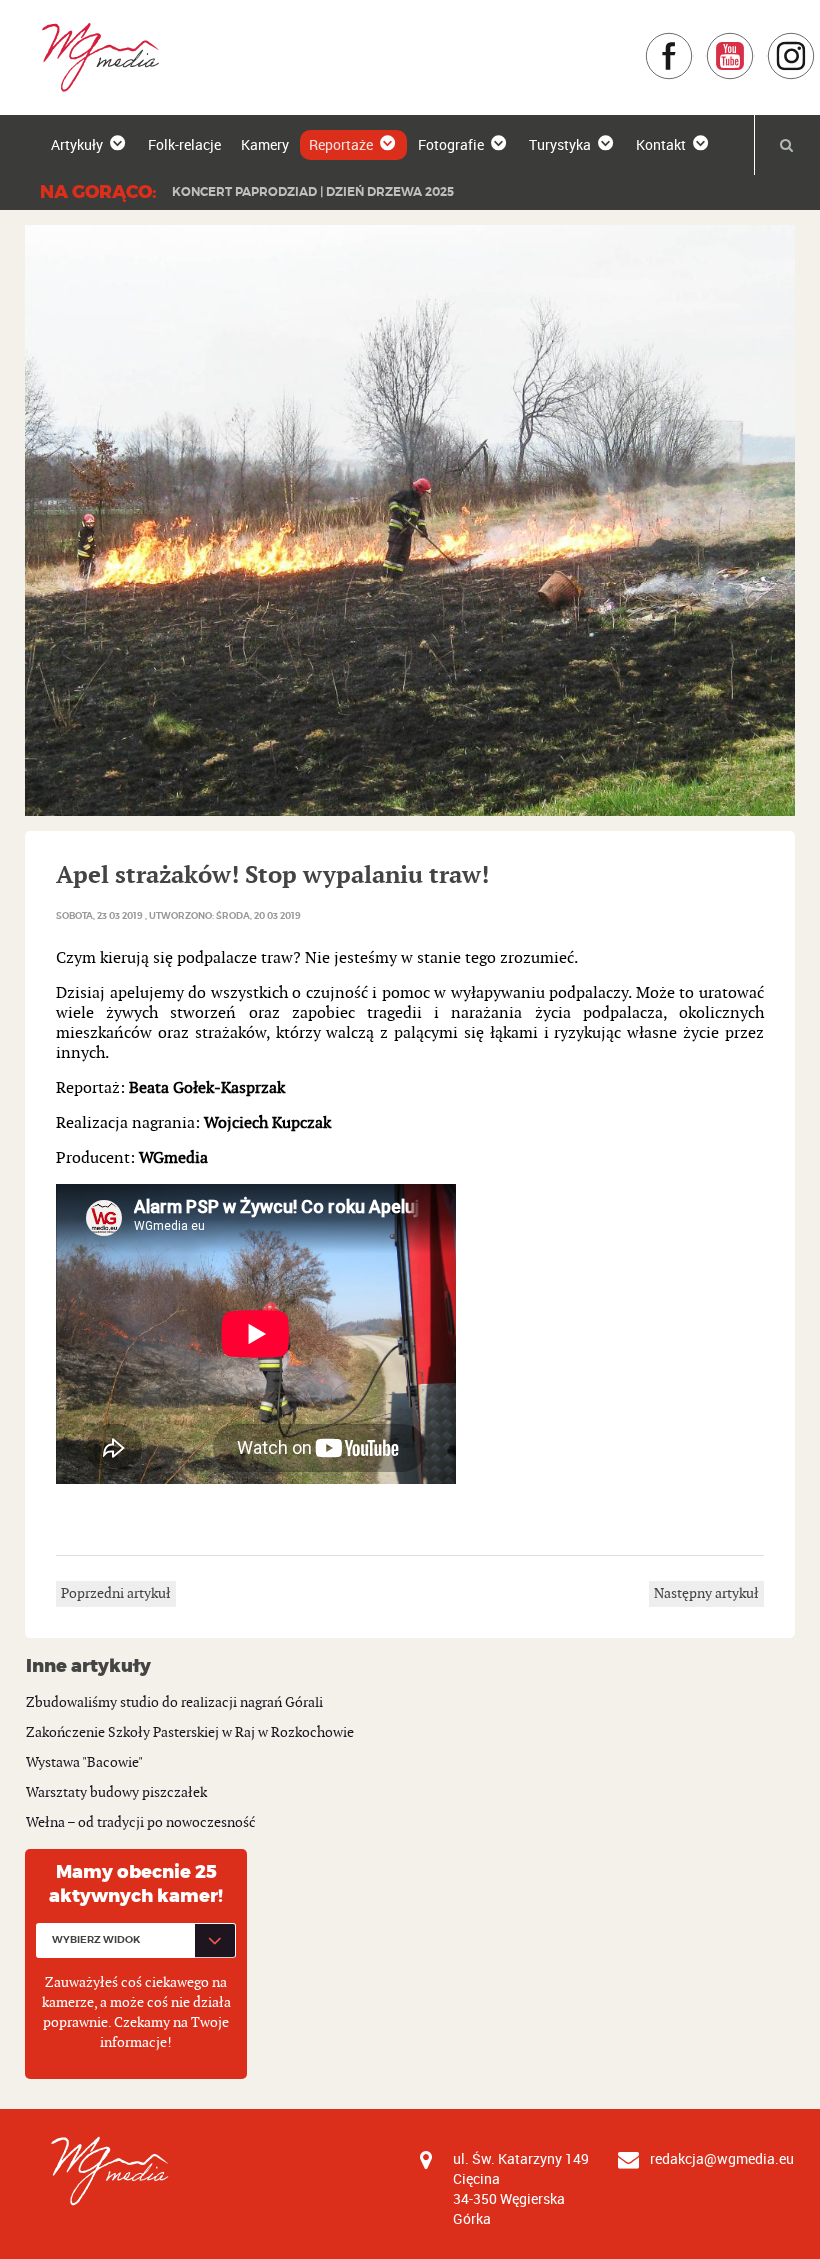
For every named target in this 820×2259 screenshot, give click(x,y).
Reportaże (341, 144)
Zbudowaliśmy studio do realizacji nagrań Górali (174, 1702)
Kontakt (661, 144)
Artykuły (77, 144)
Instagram (815, 41)
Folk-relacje (184, 144)
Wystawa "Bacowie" (84, 1762)
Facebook (693, 41)
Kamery (265, 144)
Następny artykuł (706, 1593)
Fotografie (451, 144)
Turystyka (560, 144)
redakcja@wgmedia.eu (722, 2158)
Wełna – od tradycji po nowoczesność (141, 1822)
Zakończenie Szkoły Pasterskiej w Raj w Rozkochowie (190, 1732)
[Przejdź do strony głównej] (93, 56)
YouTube (754, 41)
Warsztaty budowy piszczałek (116, 1792)
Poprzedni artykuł (116, 1593)
